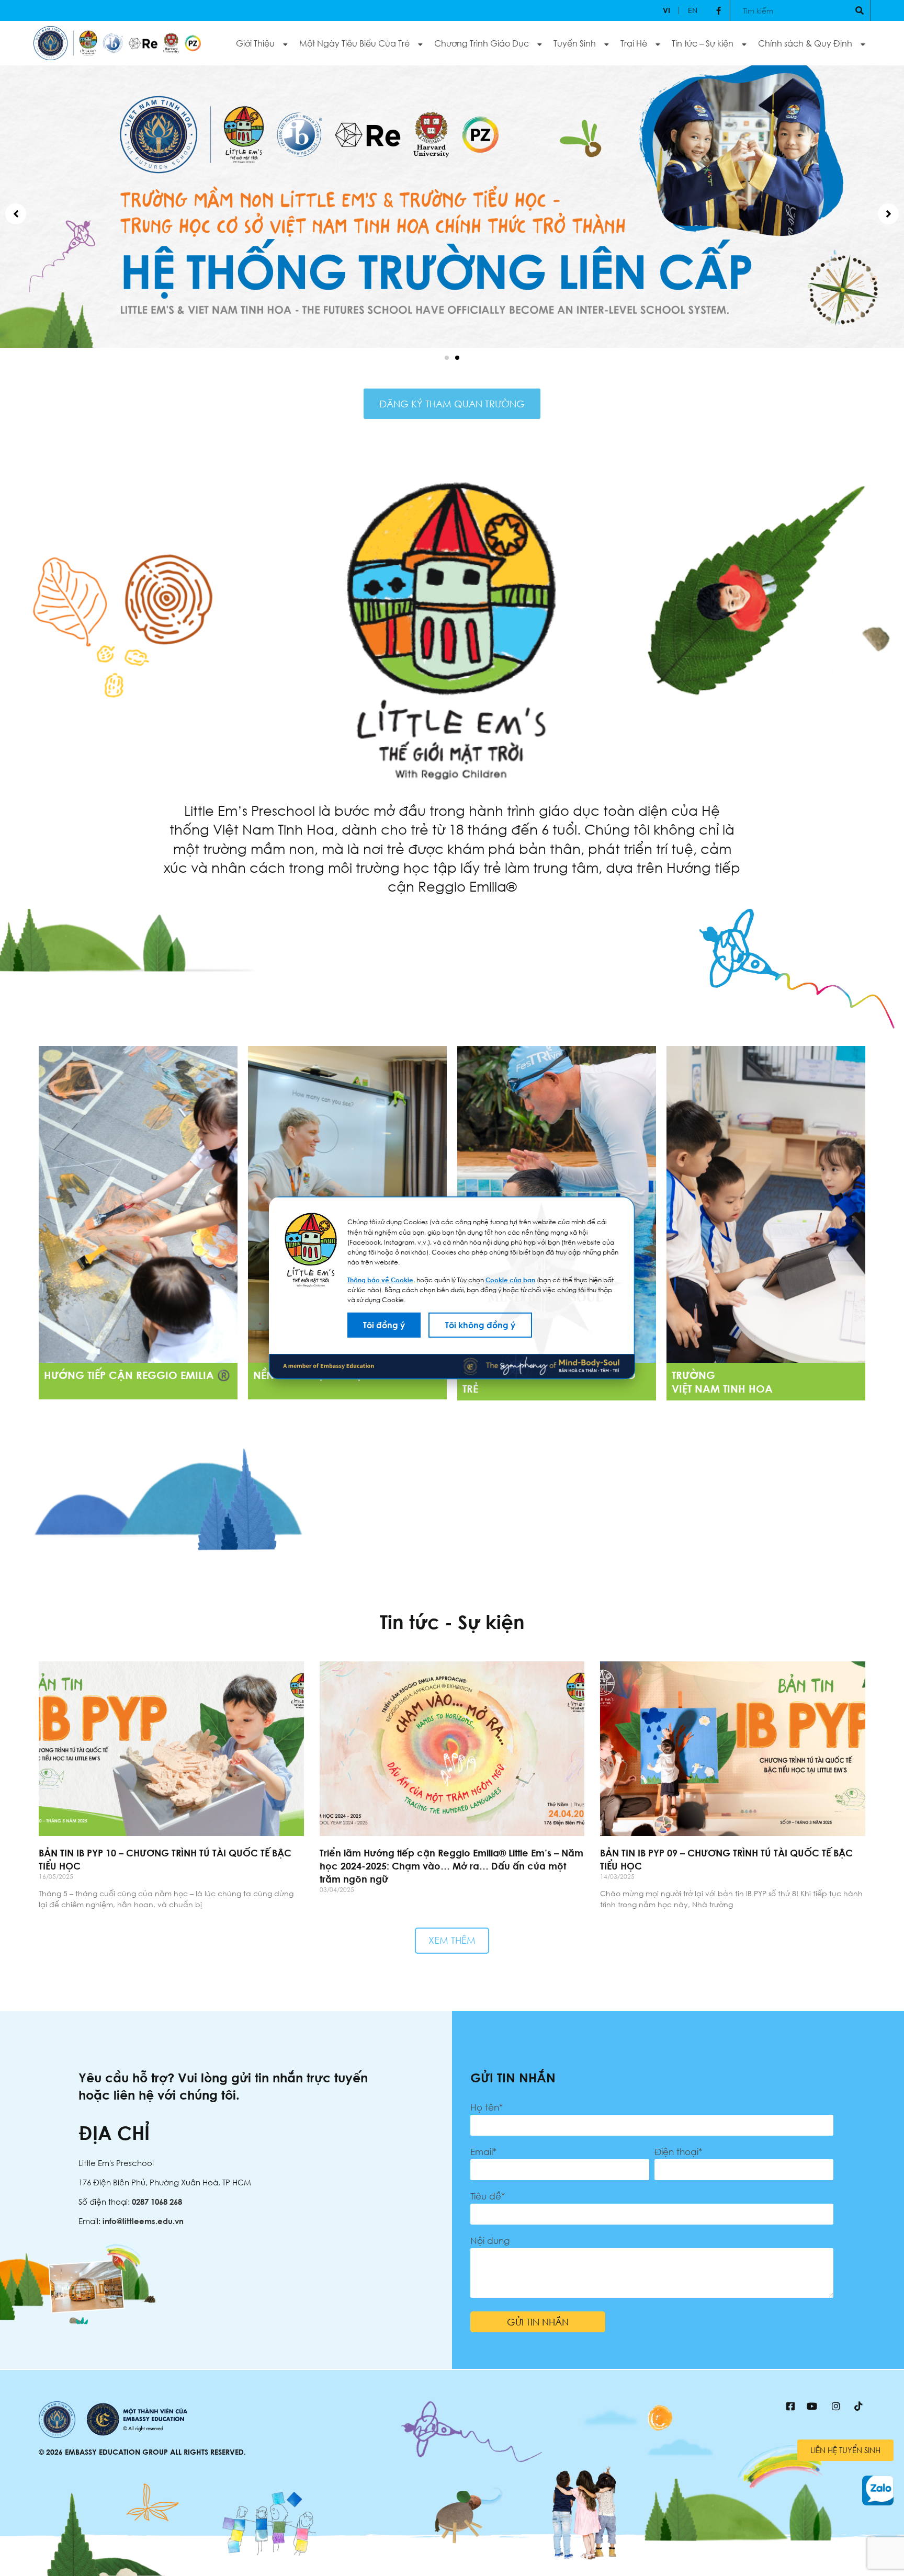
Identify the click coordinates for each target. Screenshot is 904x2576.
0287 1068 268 (157, 2202)
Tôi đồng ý (384, 1325)
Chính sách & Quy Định (805, 43)
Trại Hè (634, 43)
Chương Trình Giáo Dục (482, 43)
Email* (483, 2152)
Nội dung (490, 2241)
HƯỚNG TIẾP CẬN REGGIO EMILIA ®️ (137, 1375)
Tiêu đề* (488, 2196)
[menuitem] (666, 10)
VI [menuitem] (666, 10)
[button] (447, 358)
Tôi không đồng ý (480, 1325)
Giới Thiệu (255, 43)
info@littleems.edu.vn (143, 2221)
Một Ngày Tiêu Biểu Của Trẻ (354, 43)
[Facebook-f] (719, 10)
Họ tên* (487, 2107)
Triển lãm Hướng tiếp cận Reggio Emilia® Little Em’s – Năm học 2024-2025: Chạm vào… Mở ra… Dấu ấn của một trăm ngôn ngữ (451, 1866)
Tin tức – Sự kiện (703, 43)
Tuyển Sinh (575, 43)
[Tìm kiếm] (860, 10)
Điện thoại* (678, 2152)
